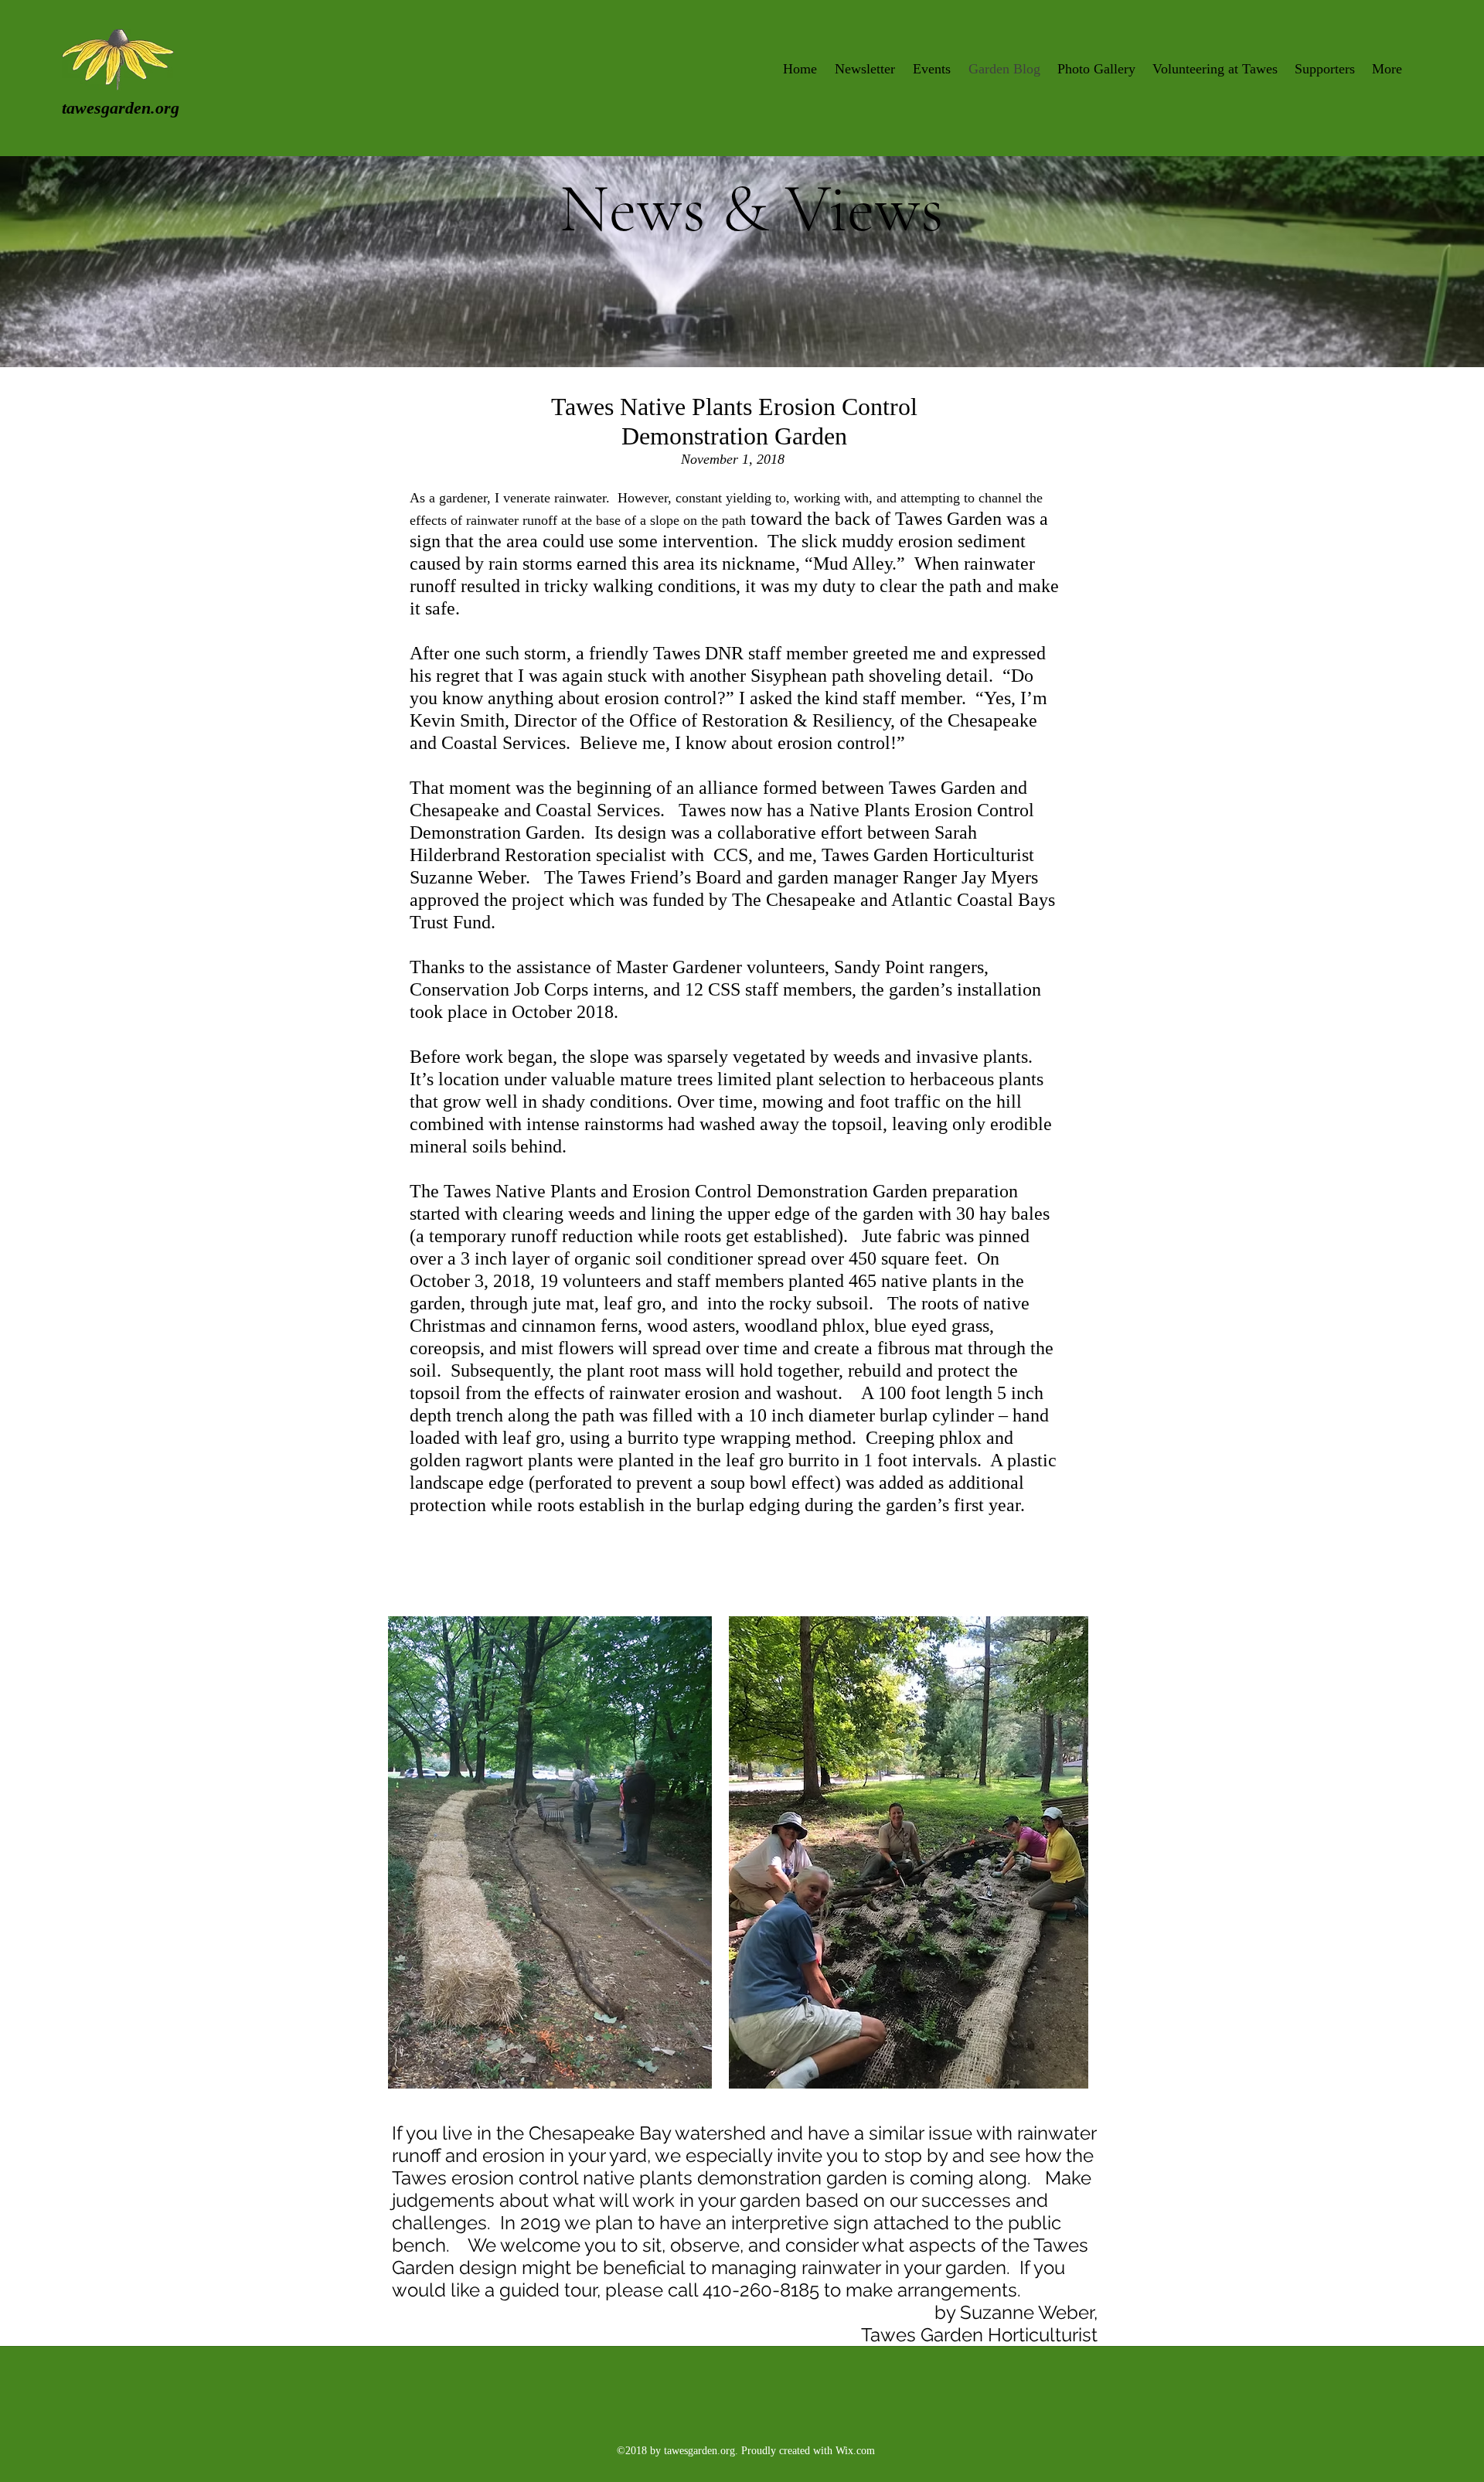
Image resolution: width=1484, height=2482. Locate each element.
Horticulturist (1043, 2335)
